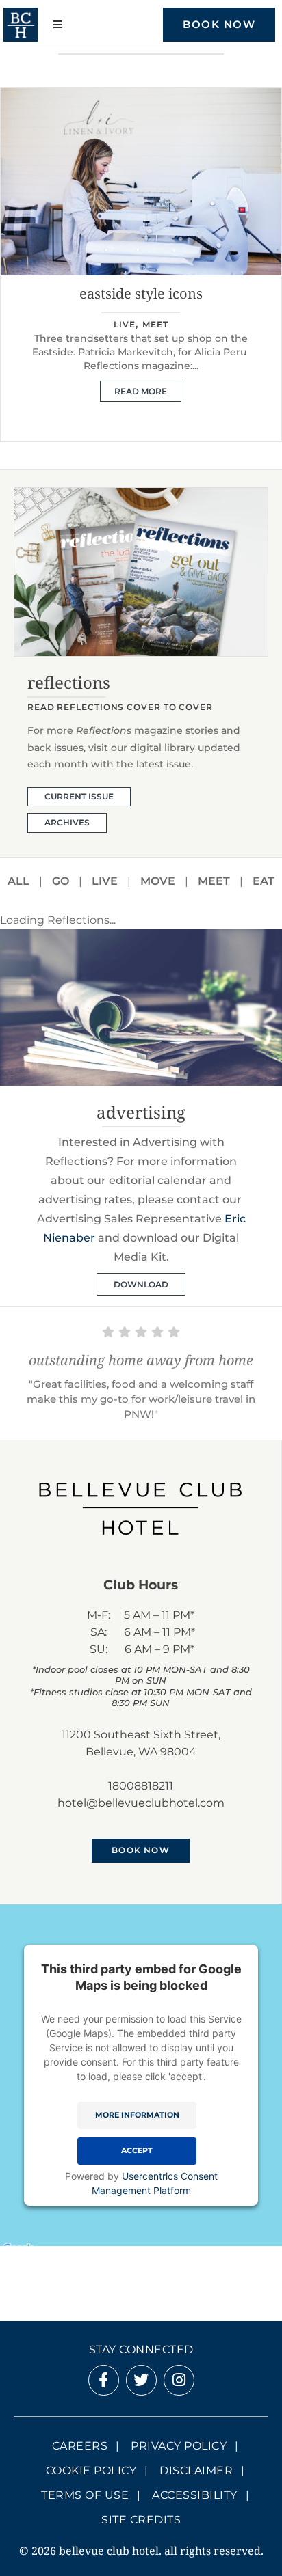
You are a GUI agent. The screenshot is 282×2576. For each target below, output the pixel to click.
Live (105, 881)
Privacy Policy (179, 2446)
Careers (80, 2446)
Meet (141, 324)
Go (61, 881)
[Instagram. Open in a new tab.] (179, 2382)
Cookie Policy (91, 2470)
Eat (264, 881)
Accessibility (195, 2495)
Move (158, 881)
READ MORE (141, 378)
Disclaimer (196, 2470)
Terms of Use (85, 2495)
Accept (137, 2151)
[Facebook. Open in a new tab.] (103, 2382)
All (18, 881)
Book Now (219, 24)
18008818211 (141, 1786)
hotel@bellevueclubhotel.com (141, 1803)
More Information (137, 2115)
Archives (67, 822)
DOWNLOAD (141, 1284)
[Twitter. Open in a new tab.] (141, 2382)
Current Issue (79, 796)
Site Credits (141, 2520)
